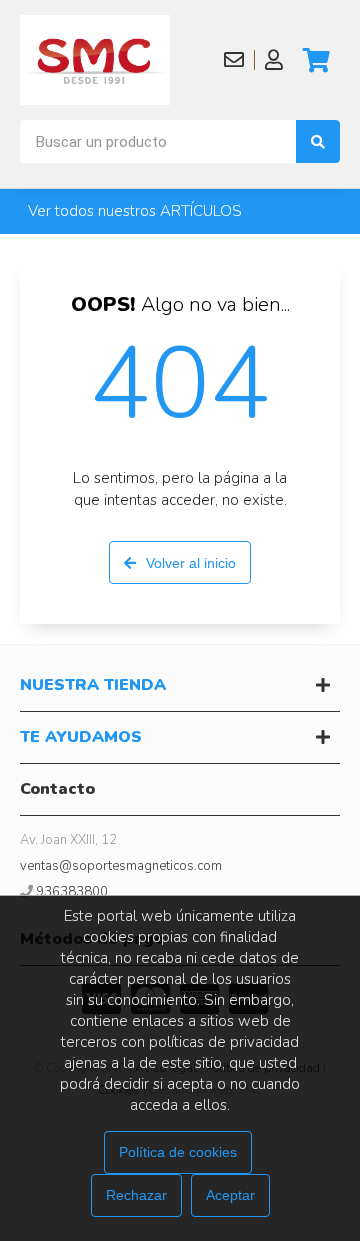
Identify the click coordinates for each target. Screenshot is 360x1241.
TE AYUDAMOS (81, 737)
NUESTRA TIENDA (93, 685)
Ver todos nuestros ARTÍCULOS (135, 211)
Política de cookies (178, 1152)
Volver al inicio (191, 563)
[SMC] (95, 60)
